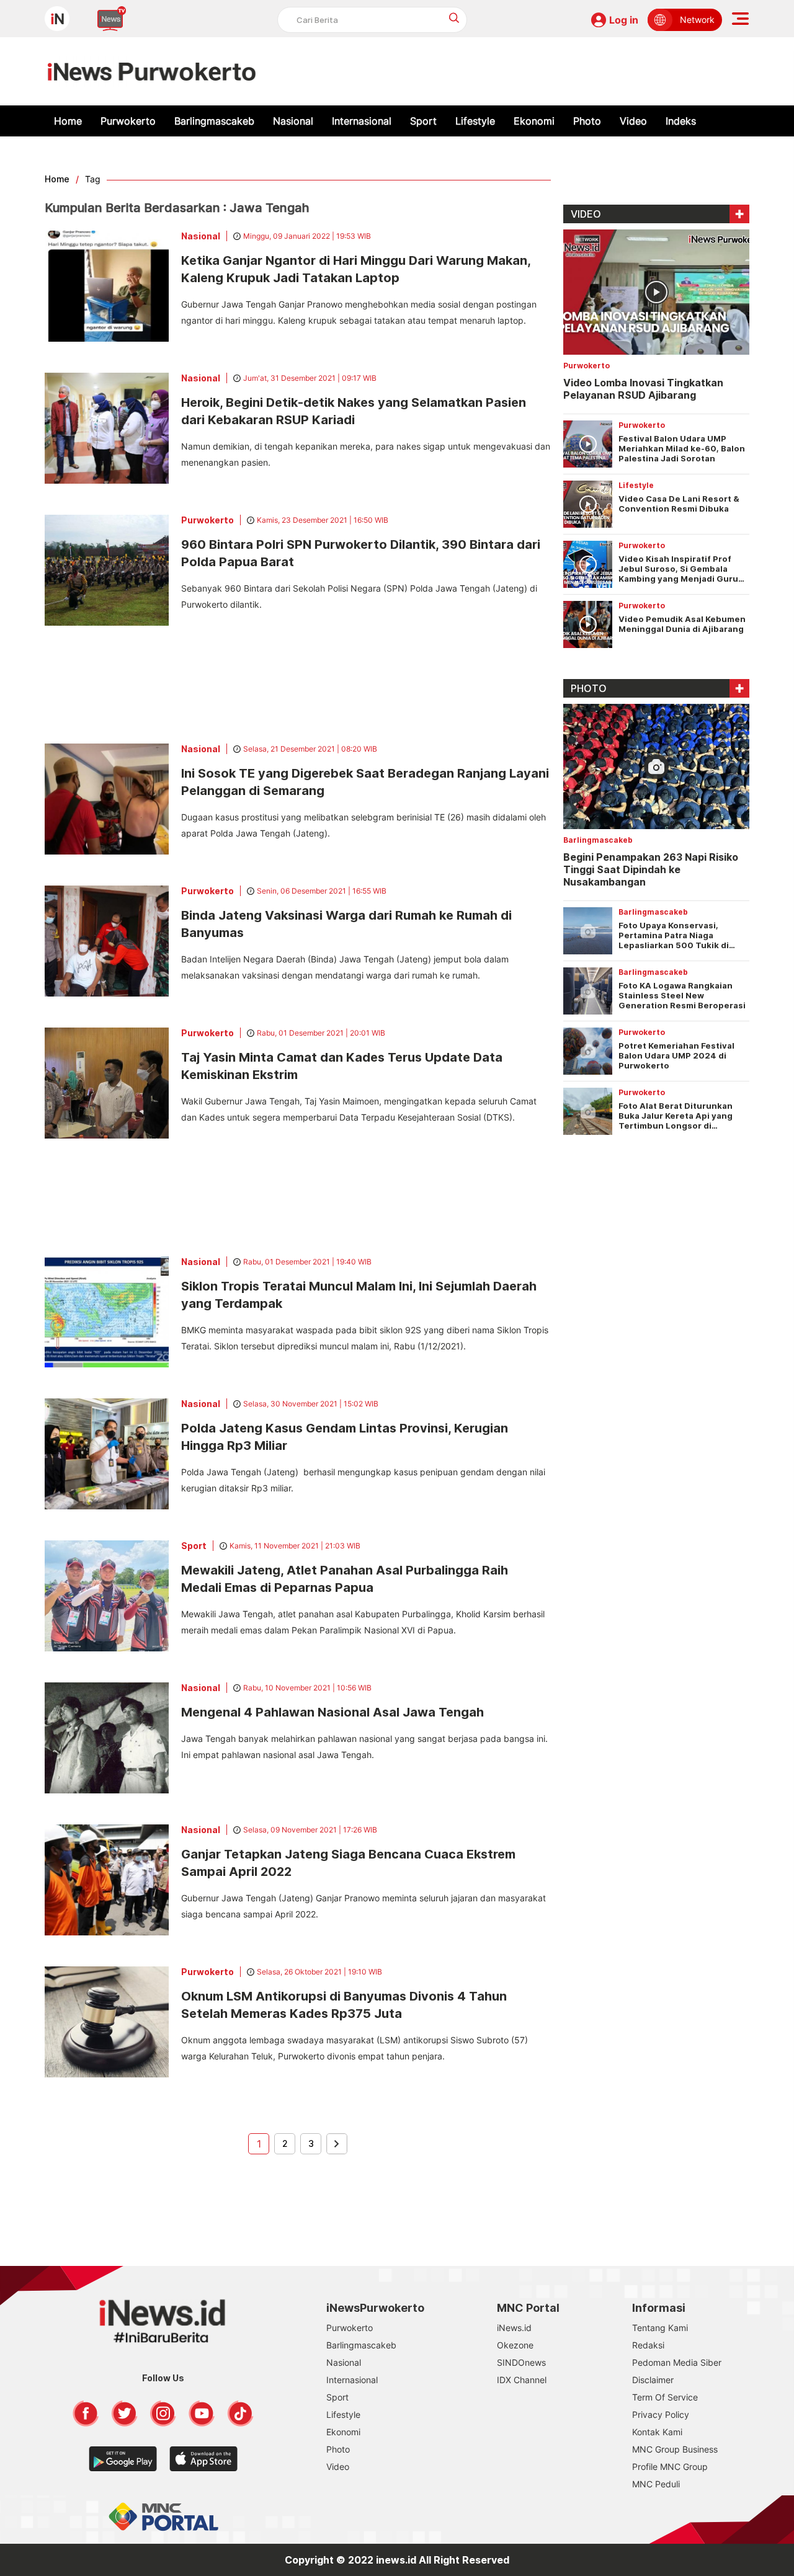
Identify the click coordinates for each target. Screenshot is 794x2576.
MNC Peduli (656, 2484)
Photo (587, 121)
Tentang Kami (660, 2328)
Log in (624, 20)
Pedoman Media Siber (677, 2362)
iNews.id (514, 2328)
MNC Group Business (675, 2449)
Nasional (293, 121)
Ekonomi (534, 121)
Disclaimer (653, 2380)
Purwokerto (128, 121)
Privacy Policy (661, 2414)
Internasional (362, 121)
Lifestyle (475, 121)
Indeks (681, 121)
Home (68, 121)
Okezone (515, 2345)
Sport (423, 121)
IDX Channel (522, 2380)
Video (633, 121)
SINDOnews (521, 2362)
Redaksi (648, 2345)
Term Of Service (665, 2397)
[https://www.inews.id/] (152, 71)
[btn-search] (454, 18)
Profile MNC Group (670, 2467)
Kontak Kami (657, 2432)
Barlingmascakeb (214, 121)
